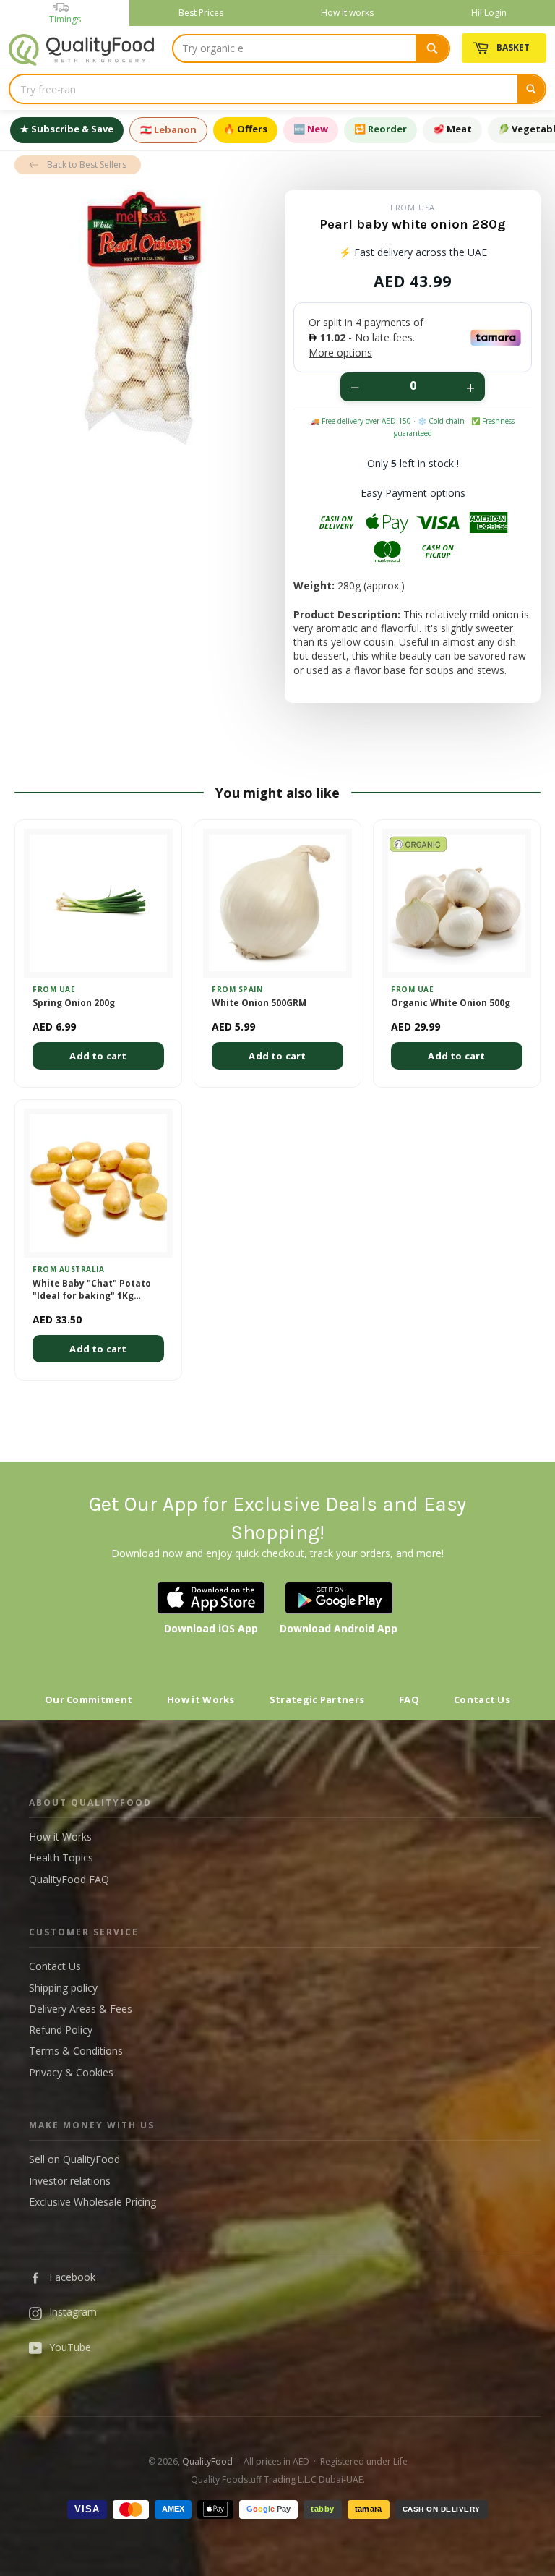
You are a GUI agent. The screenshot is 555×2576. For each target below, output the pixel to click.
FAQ (409, 1699)
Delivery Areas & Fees (81, 2009)
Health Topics (61, 1858)
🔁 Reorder (380, 129)
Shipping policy (63, 1988)
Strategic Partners (317, 1699)
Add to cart (98, 1056)
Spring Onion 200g (74, 1003)
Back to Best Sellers (87, 165)
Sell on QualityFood (74, 2159)
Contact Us (482, 1699)
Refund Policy (61, 2030)
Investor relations (70, 2181)
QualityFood (207, 2461)
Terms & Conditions (76, 2051)
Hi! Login (489, 13)
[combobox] (311, 48)
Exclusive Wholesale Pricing (92, 2202)
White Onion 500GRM (259, 1003)
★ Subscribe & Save (67, 129)
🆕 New (311, 129)
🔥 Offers (245, 129)
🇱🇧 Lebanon (168, 129)
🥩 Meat (452, 129)
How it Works (201, 1699)
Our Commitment (89, 1699)
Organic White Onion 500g (451, 1003)
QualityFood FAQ (69, 1879)
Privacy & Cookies (71, 2072)
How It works (347, 13)
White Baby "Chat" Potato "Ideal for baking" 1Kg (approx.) (92, 1290)
